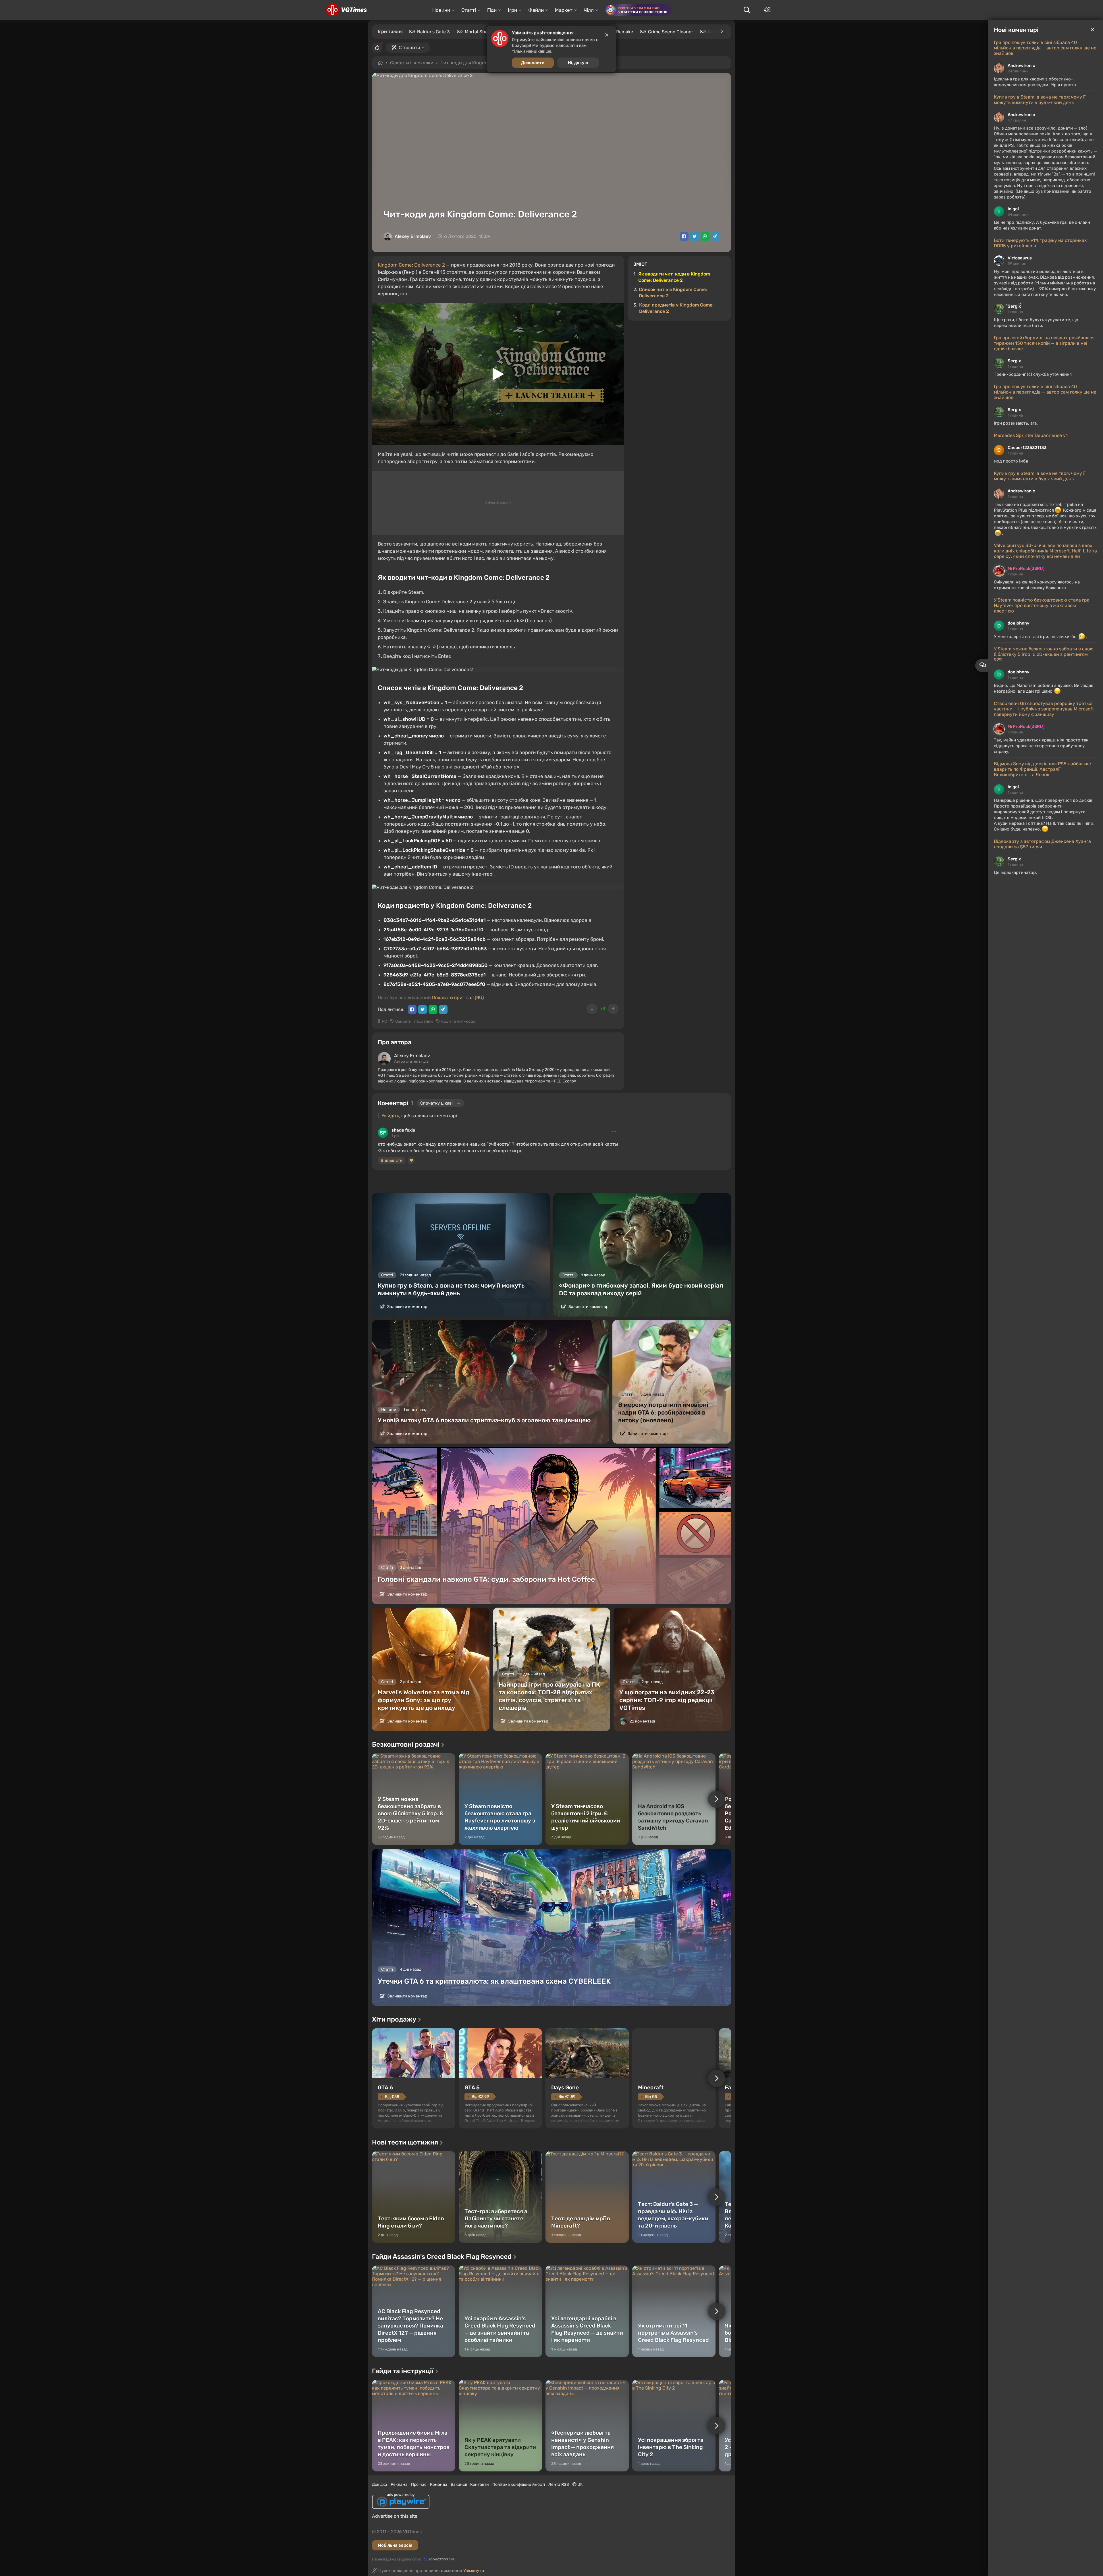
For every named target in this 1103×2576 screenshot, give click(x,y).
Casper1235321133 (1027, 448)
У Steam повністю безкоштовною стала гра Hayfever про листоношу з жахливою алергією (1042, 605)
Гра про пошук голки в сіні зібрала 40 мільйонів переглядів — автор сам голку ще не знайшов (1045, 48)
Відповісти (392, 1160)
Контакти (480, 2485)
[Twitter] (695, 236)
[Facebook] (684, 236)
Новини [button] (441, 10)
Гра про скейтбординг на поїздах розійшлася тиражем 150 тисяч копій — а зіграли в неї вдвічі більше (1044, 343)
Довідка (380, 2485)
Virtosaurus (1020, 258)
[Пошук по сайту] (747, 10)
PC (384, 1021)
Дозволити (533, 63)
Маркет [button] (564, 10)
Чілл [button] (589, 10)
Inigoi (1013, 209)
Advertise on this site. (395, 2516)
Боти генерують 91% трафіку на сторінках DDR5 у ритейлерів (1040, 243)
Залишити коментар (407, 1307)
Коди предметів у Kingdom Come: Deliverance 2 (676, 308)
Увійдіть (390, 1116)
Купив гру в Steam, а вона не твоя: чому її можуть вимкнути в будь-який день (1040, 100)
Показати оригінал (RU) (458, 998)
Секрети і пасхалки (412, 63)
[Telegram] (715, 236)
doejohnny (1019, 623)
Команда (439, 2485)
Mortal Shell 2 (479, 32)
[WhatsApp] (705, 236)
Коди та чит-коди (458, 1021)
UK (580, 2485)
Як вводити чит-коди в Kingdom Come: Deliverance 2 (674, 277)
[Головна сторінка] (346, 10)
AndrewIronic (1021, 65)
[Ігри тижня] (722, 31)
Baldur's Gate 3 (433, 32)
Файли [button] (536, 10)
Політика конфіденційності (519, 2485)
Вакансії (459, 2485)
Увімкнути (474, 2571)
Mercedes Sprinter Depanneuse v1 (1031, 435)
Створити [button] (409, 48)
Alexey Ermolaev (413, 236)
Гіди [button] (492, 10)
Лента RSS (559, 2485)
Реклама (399, 2485)
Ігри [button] (512, 10)
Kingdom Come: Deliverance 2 (411, 265)
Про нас (419, 2485)
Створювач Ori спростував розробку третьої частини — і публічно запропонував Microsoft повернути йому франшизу (1044, 709)
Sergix (1014, 306)
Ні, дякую (578, 63)
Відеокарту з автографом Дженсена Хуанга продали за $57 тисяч (1042, 844)
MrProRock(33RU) (1026, 569)
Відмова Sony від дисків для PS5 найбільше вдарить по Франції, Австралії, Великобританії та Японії (1042, 769)
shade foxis (403, 1130)
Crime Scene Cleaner (671, 32)
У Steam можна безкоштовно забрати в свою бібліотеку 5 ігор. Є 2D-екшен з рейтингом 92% (1044, 654)
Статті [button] (469, 10)
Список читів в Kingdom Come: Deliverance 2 (673, 293)
